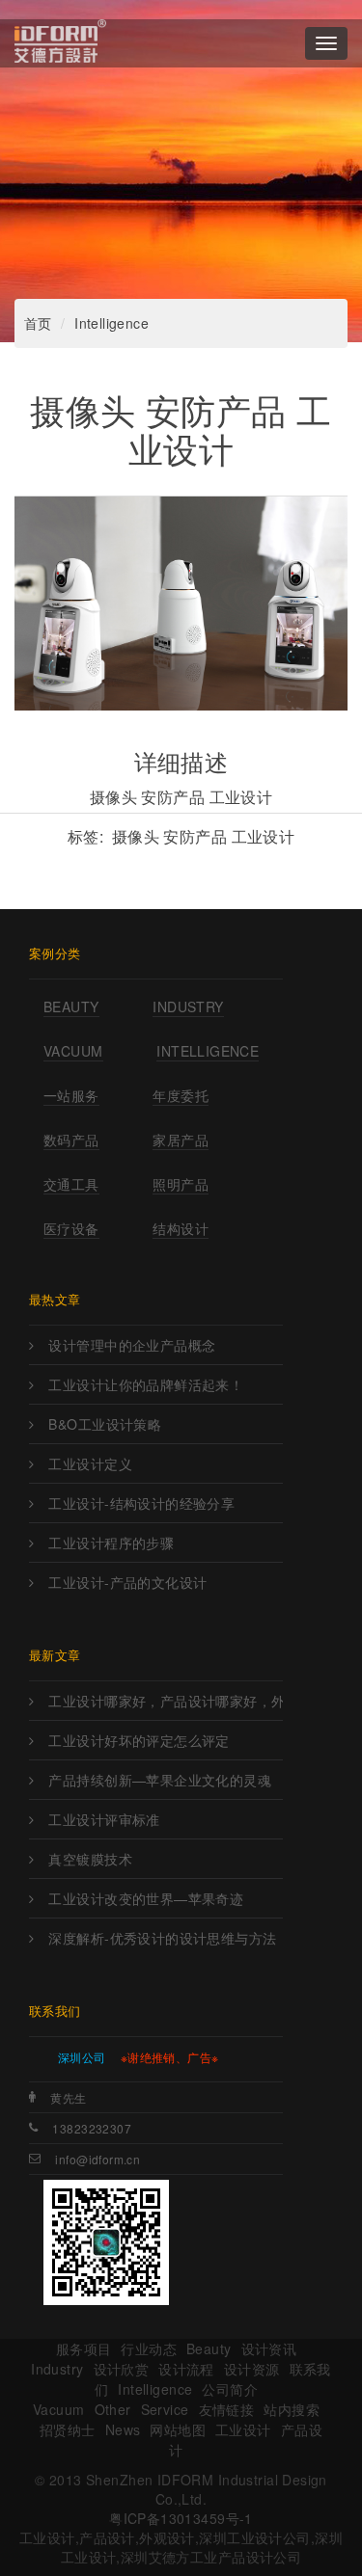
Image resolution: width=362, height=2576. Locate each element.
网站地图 (178, 2429)
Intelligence (111, 323)
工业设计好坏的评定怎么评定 (139, 1740)
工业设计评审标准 (104, 1819)
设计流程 (186, 2369)
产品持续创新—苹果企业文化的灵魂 (160, 1780)
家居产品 (181, 1140)
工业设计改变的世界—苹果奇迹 (146, 1898)
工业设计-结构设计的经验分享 (141, 1503)
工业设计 (243, 2429)
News (123, 2429)
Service (165, 2409)
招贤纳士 (68, 2429)
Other (113, 2409)
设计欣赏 (122, 2369)
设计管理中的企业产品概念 (132, 1345)
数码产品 (71, 1140)
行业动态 (149, 2348)
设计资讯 (269, 2348)
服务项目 (84, 2348)
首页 (38, 323)
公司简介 (230, 2389)
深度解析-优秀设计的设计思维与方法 (162, 1938)
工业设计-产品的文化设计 (127, 1582)
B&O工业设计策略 (105, 1424)
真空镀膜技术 (90, 1859)
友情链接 (227, 2409)
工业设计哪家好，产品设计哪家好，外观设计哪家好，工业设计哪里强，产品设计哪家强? (166, 1701)
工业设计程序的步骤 (111, 1543)
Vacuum (73, 1051)
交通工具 (71, 1184)
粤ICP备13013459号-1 (181, 2518)
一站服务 (71, 1095)
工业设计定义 (90, 1463)
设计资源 (252, 2369)
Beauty (71, 1006)
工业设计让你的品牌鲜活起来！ (146, 1384)
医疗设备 (71, 1228)
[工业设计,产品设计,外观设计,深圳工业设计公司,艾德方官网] (60, 43)
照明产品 (181, 1184)
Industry (188, 1006)
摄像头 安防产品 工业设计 (203, 836)
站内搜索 (292, 2409)
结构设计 (181, 1228)
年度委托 (181, 1095)
